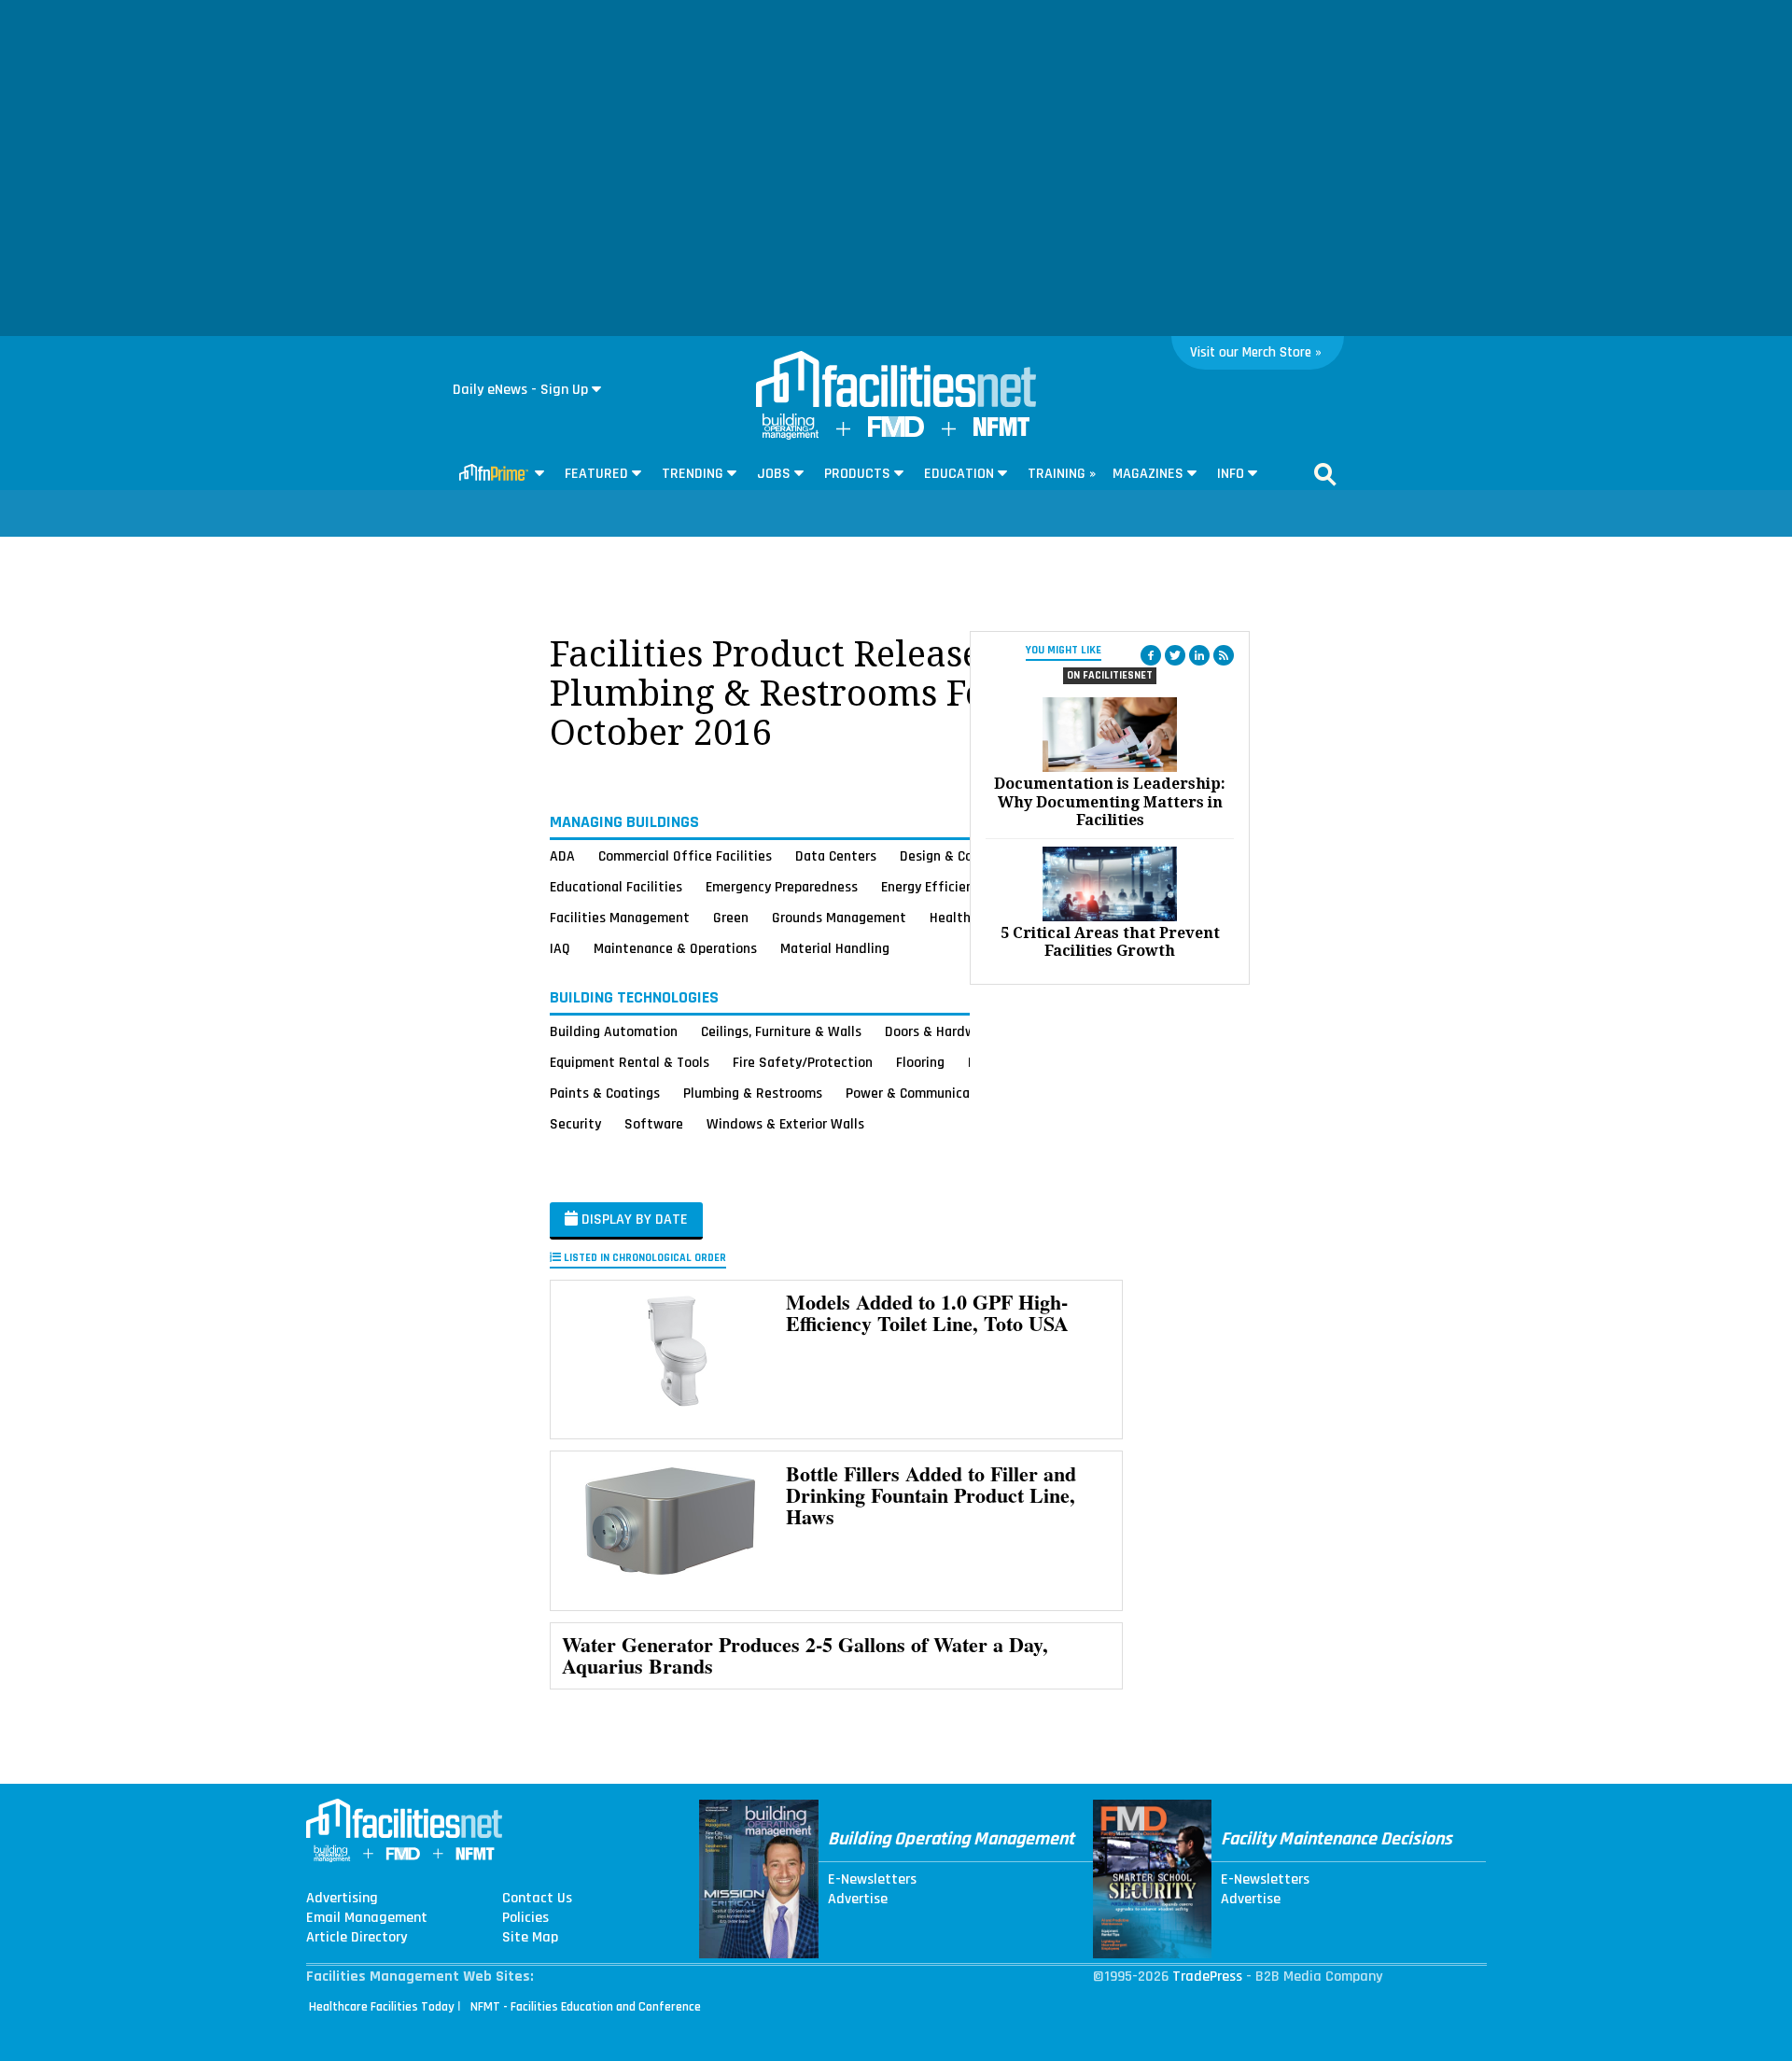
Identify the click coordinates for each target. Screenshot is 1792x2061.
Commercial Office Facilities (685, 856)
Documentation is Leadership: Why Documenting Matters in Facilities (1110, 801)
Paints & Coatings (605, 1093)
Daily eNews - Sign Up (520, 390)
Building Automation (614, 1031)
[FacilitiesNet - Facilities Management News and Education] (896, 381)
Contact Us (537, 1899)
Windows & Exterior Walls (785, 1124)
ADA (562, 856)
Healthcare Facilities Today (382, 2007)
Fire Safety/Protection (803, 1062)
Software (654, 1124)
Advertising (342, 1899)
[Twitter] (1175, 655)
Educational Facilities (616, 887)
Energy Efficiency (934, 887)
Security (575, 1124)
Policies (525, 1918)
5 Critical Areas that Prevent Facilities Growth (1110, 942)
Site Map (530, 1938)
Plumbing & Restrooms (753, 1093)
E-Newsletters (872, 1880)
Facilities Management (620, 918)
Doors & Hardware (940, 1031)
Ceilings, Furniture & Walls (781, 1031)
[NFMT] (1001, 432)
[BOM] (791, 435)
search (1325, 474)
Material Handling (835, 948)
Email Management (367, 1918)
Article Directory (357, 1938)
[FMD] (896, 433)
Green (731, 918)
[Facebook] (1151, 655)
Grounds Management (839, 918)
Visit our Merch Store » (1256, 352)
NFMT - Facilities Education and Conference (586, 2007)
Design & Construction (968, 856)
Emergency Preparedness (782, 887)
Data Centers (836, 856)
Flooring (920, 1062)
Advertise (858, 1900)
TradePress (1207, 1977)
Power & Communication (920, 1093)
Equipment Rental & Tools (630, 1062)
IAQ (560, 948)
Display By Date (633, 1220)
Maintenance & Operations (675, 948)
